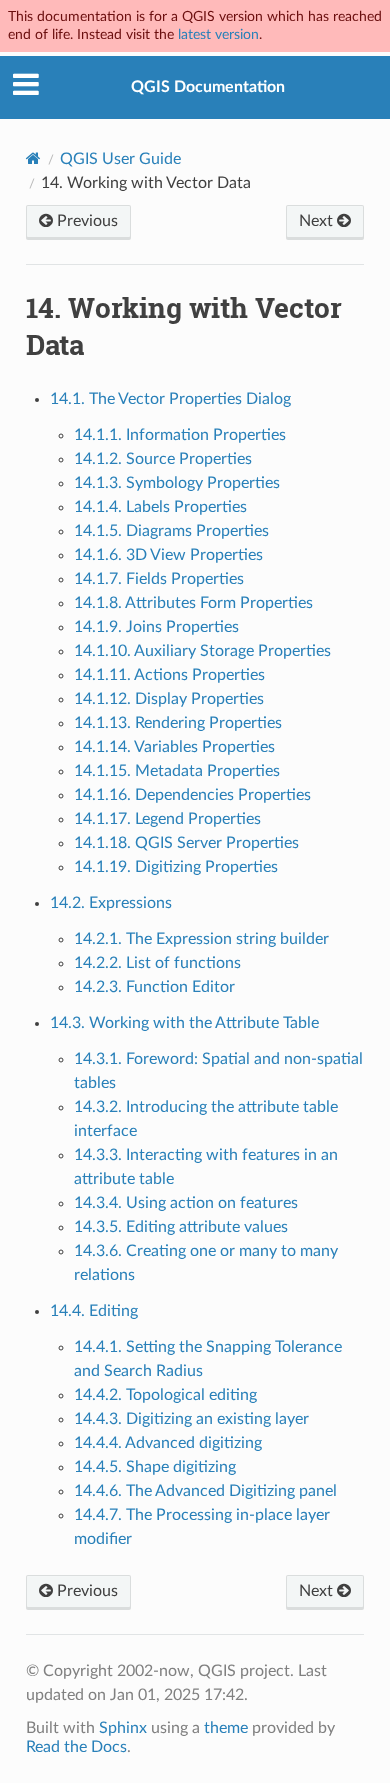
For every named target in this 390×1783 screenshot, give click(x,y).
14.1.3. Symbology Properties (177, 483)
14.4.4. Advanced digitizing (168, 1443)
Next (318, 221)
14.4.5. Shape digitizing (155, 1467)
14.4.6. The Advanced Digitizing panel (205, 1491)
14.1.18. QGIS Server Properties (186, 843)
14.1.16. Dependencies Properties (192, 795)
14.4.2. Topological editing (165, 1395)
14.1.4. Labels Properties (160, 507)
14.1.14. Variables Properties (174, 747)
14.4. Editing (94, 1311)
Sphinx (123, 1728)
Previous (85, 221)
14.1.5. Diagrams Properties (171, 531)
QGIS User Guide (120, 159)
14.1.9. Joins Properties (156, 627)
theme (226, 1728)
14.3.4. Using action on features (186, 1203)
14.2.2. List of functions (157, 963)
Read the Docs (76, 1747)
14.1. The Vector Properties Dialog (170, 399)
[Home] (33, 158)
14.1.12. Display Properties (169, 699)
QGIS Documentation (208, 87)
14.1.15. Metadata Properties (177, 771)
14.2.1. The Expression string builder (201, 939)
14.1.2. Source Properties (163, 459)
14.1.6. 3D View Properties (168, 555)
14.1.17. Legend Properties (167, 819)
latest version (218, 34)
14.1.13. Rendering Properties (178, 723)
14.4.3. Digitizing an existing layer (191, 1419)
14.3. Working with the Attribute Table (184, 1023)
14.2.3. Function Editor (154, 987)
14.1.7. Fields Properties (159, 579)
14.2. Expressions (111, 903)
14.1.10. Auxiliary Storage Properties (202, 651)
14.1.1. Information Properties (180, 435)
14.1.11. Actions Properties (169, 675)
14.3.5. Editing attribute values (181, 1227)
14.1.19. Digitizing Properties (176, 867)
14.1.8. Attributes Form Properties (193, 603)
